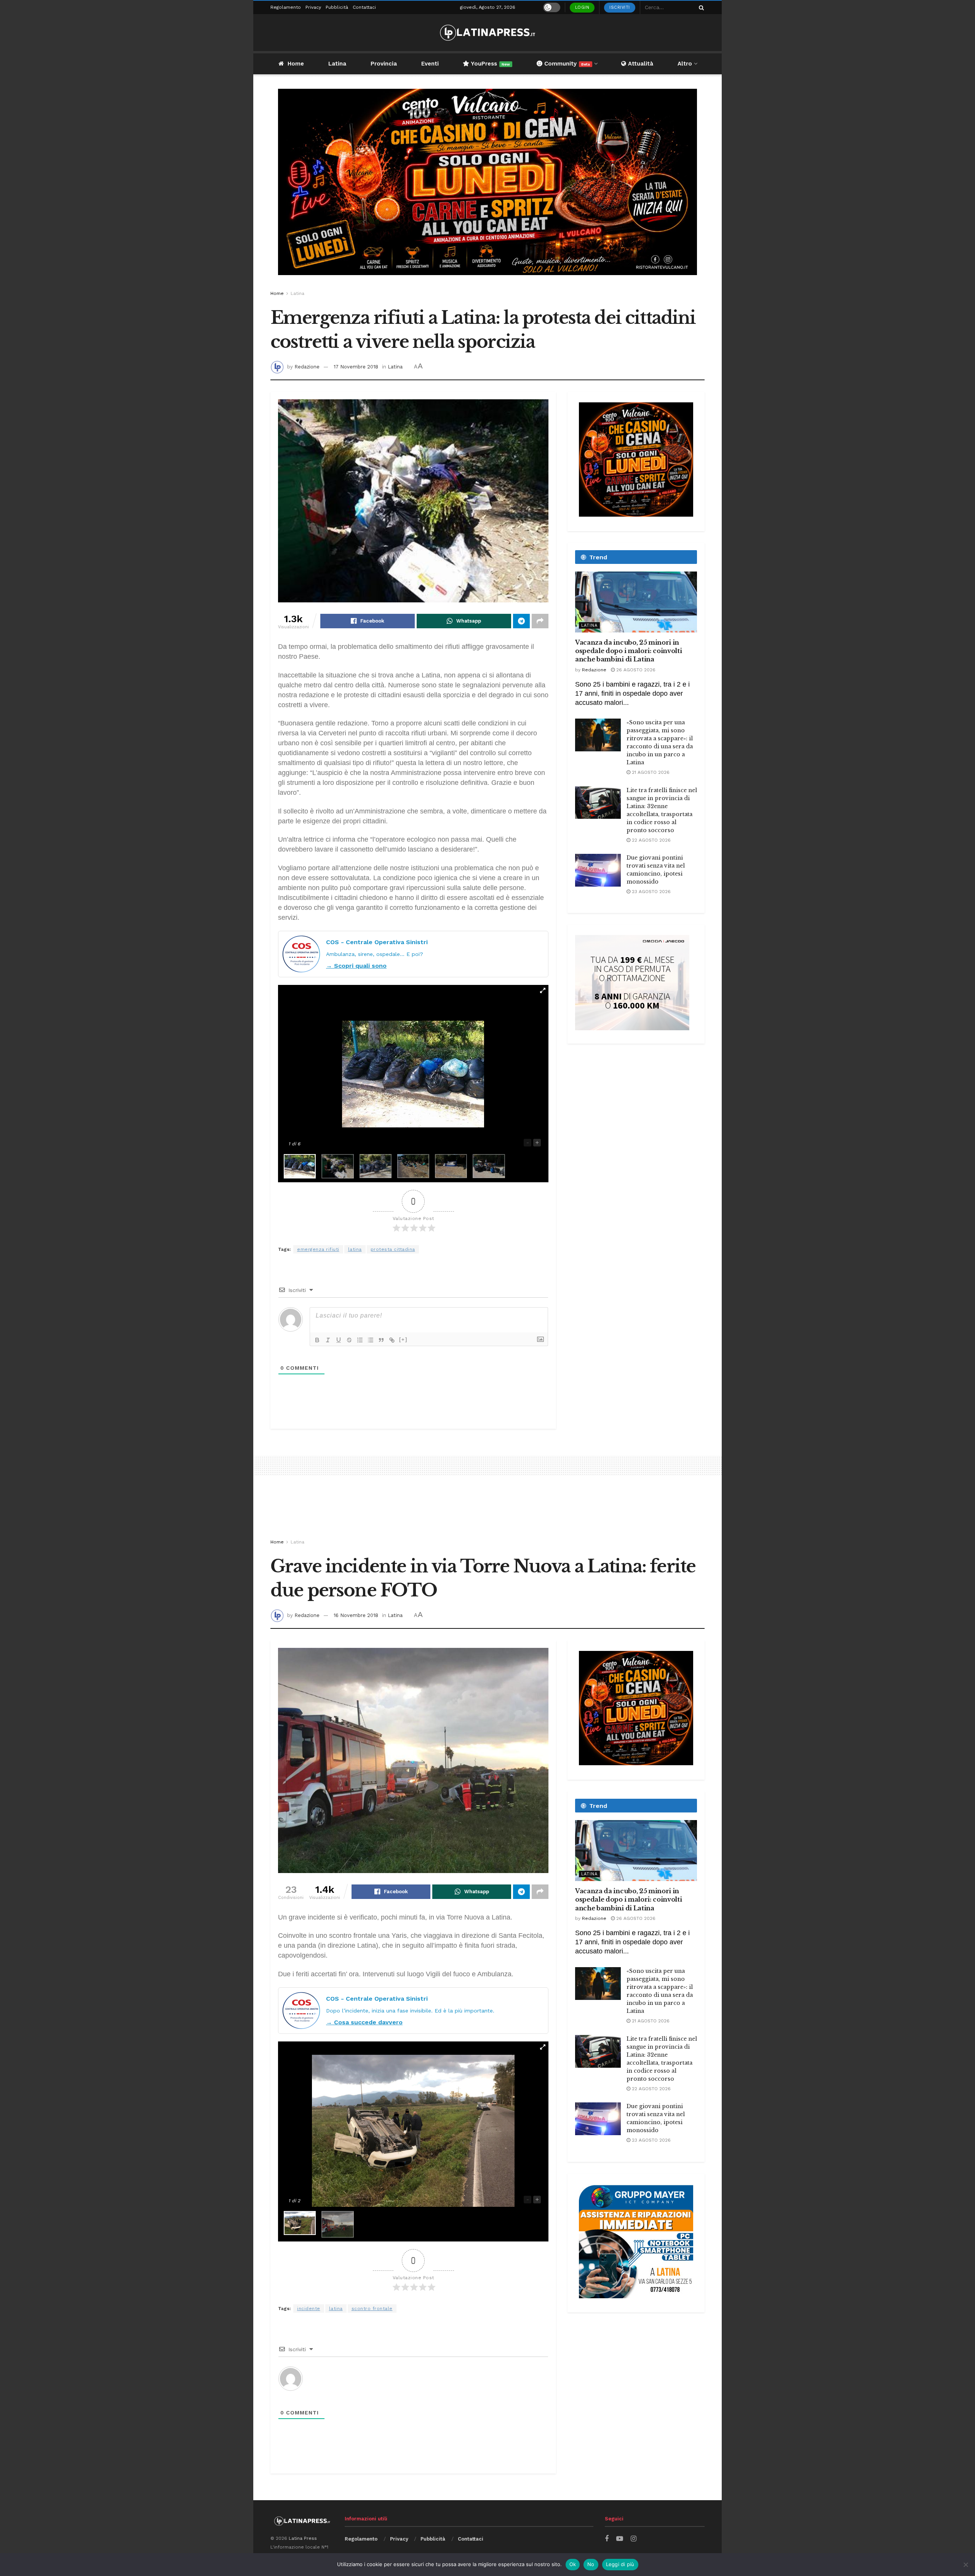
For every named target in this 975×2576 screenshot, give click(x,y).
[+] (403, 1339)
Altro (685, 64)
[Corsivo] (328, 1340)
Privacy (313, 7)
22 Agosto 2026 (651, 840)
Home (296, 64)
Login (582, 7)
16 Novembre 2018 (356, 1615)
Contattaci (364, 7)
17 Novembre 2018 (356, 367)
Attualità (640, 64)
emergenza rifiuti (318, 1249)
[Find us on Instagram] (634, 2539)
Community (566, 64)
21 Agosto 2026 (650, 772)
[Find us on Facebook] (607, 2539)
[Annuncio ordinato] (360, 1340)
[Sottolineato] (339, 1340)
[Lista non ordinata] (371, 1340)
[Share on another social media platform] (540, 621)
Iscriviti (620, 7)
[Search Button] (700, 7)
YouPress (490, 64)
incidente (309, 2309)
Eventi (430, 64)
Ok (573, 2564)
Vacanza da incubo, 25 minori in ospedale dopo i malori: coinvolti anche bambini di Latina (628, 651)
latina (355, 1249)
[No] (965, 2565)
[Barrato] (349, 1340)
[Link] (392, 1340)
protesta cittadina (393, 1249)
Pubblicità (337, 7)
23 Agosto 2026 (651, 892)
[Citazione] (381, 1340)
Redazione (307, 367)
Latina (337, 64)
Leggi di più (620, 2564)
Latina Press (303, 2538)
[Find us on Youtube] (620, 2539)
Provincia (384, 64)
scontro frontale (372, 2309)
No (591, 2564)
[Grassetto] (317, 1340)
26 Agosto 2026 (635, 670)
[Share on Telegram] (521, 621)
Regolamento (286, 7)
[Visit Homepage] (487, 33)
